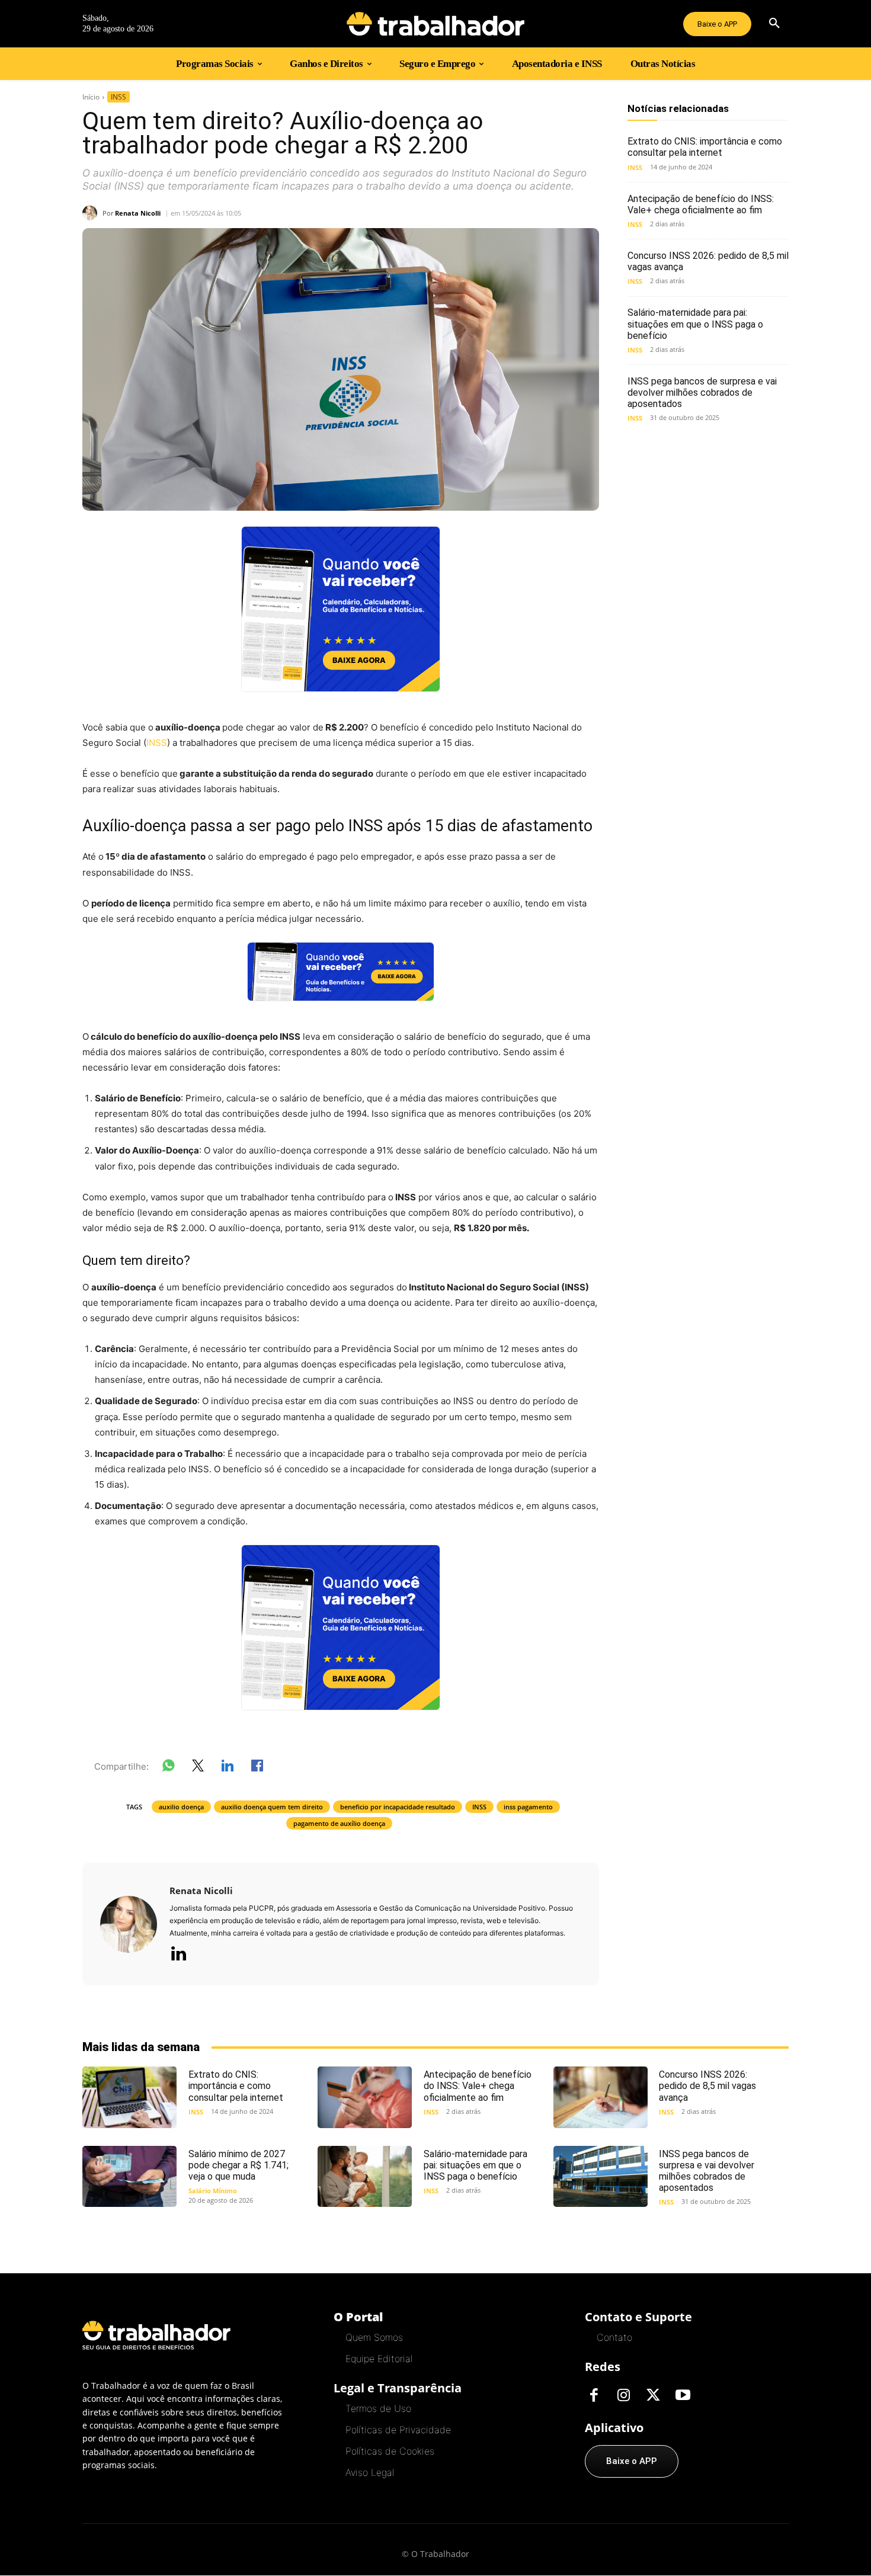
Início (91, 97)
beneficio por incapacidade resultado (398, 1807)
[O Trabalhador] (435, 24)
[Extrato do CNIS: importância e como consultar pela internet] (129, 2097)
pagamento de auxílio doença (339, 1823)
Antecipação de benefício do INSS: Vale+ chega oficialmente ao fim (701, 204)
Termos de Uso (378, 2408)
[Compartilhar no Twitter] (198, 1768)
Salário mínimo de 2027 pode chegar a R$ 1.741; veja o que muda (238, 2165)
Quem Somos (374, 2337)
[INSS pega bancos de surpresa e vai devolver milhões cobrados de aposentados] (601, 2176)
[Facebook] (594, 2396)
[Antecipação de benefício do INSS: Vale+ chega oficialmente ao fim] (365, 2097)
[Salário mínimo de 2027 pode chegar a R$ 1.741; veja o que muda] (129, 2176)
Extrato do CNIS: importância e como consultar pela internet (705, 147)
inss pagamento (528, 1807)
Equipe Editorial (379, 2359)
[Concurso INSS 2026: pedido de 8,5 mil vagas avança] (601, 2097)
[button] (774, 24)
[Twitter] (653, 2396)
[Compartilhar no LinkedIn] (228, 1768)
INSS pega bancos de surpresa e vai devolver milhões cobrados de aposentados (702, 393)
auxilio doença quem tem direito (272, 1807)
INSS (119, 97)
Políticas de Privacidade (398, 2430)
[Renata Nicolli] (92, 213)
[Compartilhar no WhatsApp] (168, 1768)
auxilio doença (181, 1807)
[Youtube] (683, 2396)
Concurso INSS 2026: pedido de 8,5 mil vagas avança (707, 2086)
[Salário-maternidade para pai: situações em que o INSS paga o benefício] (365, 2176)
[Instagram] (623, 2396)
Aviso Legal (370, 2472)
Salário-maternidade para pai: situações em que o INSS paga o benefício (695, 324)
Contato (614, 2337)
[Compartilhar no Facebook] (257, 1768)
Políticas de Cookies (390, 2451)
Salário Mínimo (213, 2191)
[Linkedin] (178, 1955)
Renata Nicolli (138, 213)
